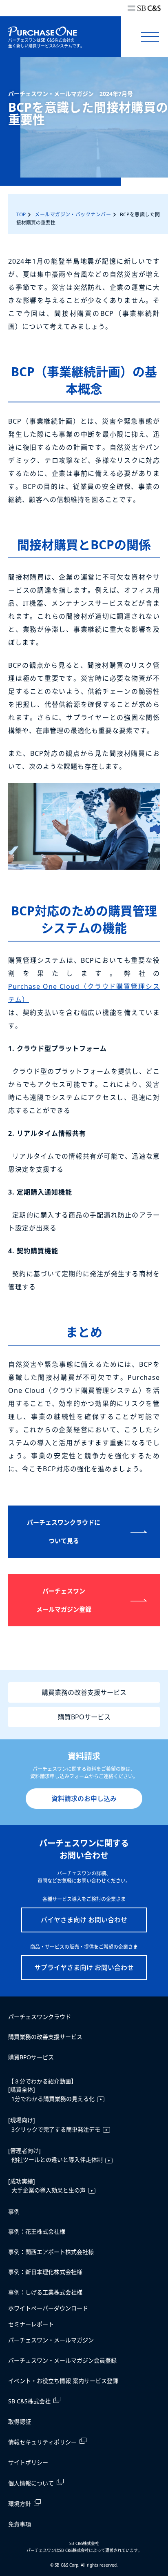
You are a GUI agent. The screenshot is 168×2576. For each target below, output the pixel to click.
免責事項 (20, 2524)
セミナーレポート (31, 2324)
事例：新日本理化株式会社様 (45, 2272)
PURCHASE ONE (42, 32)
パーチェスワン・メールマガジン (51, 2340)
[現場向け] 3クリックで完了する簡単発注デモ (54, 2124)
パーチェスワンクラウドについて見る (64, 1531)
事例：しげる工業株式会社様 (45, 2292)
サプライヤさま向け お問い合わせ (84, 1968)
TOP (21, 214)
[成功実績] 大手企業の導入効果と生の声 (47, 2186)
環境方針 (20, 2504)
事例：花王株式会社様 (37, 2231)
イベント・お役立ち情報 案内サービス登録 (63, 2381)
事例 (14, 2211)
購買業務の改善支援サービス (84, 1692)
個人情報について (31, 2483)
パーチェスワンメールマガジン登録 (64, 1600)
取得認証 (20, 2422)
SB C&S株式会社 (29, 2401)
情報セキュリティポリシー (42, 2442)
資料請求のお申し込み (84, 1799)
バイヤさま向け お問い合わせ (84, 1920)
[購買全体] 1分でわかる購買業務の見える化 (51, 2094)
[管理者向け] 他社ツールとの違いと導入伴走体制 (55, 2155)
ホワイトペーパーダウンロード (48, 2308)
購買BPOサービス (84, 1717)
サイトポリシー (28, 2462)
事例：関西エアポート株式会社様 (51, 2252)
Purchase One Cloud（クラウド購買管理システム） (84, 993)
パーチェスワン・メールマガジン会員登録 (62, 2360)
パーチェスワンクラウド (40, 2017)
